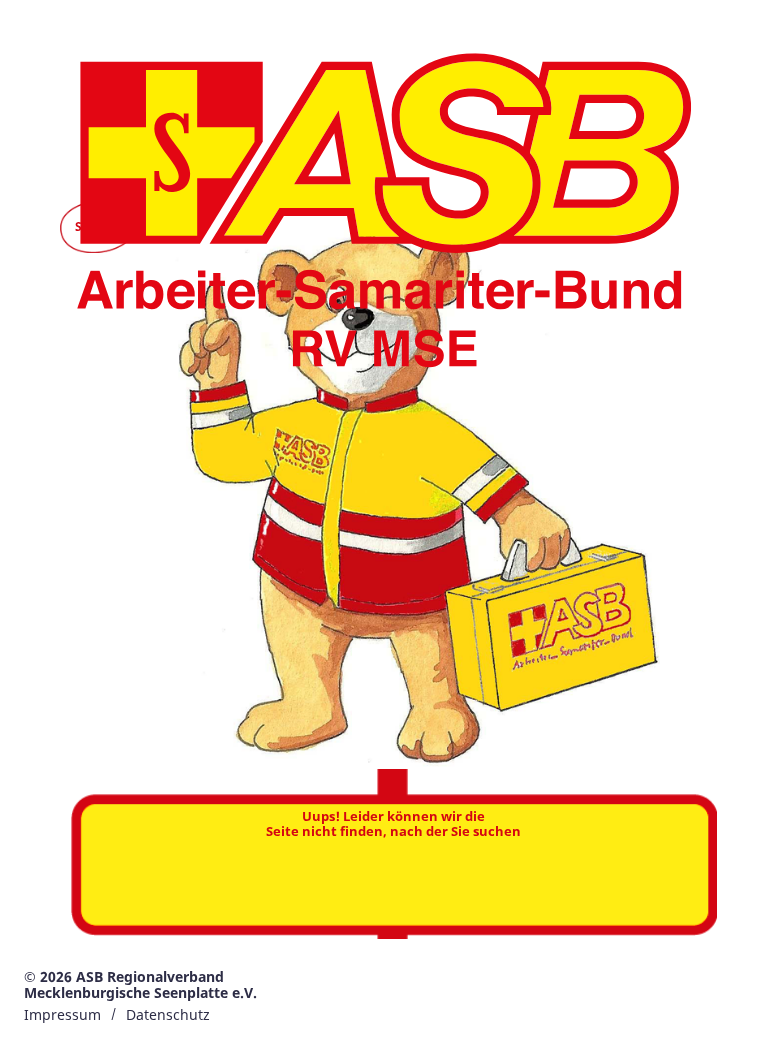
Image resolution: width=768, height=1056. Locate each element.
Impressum (62, 1014)
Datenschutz (168, 1014)
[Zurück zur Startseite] (384, 216)
